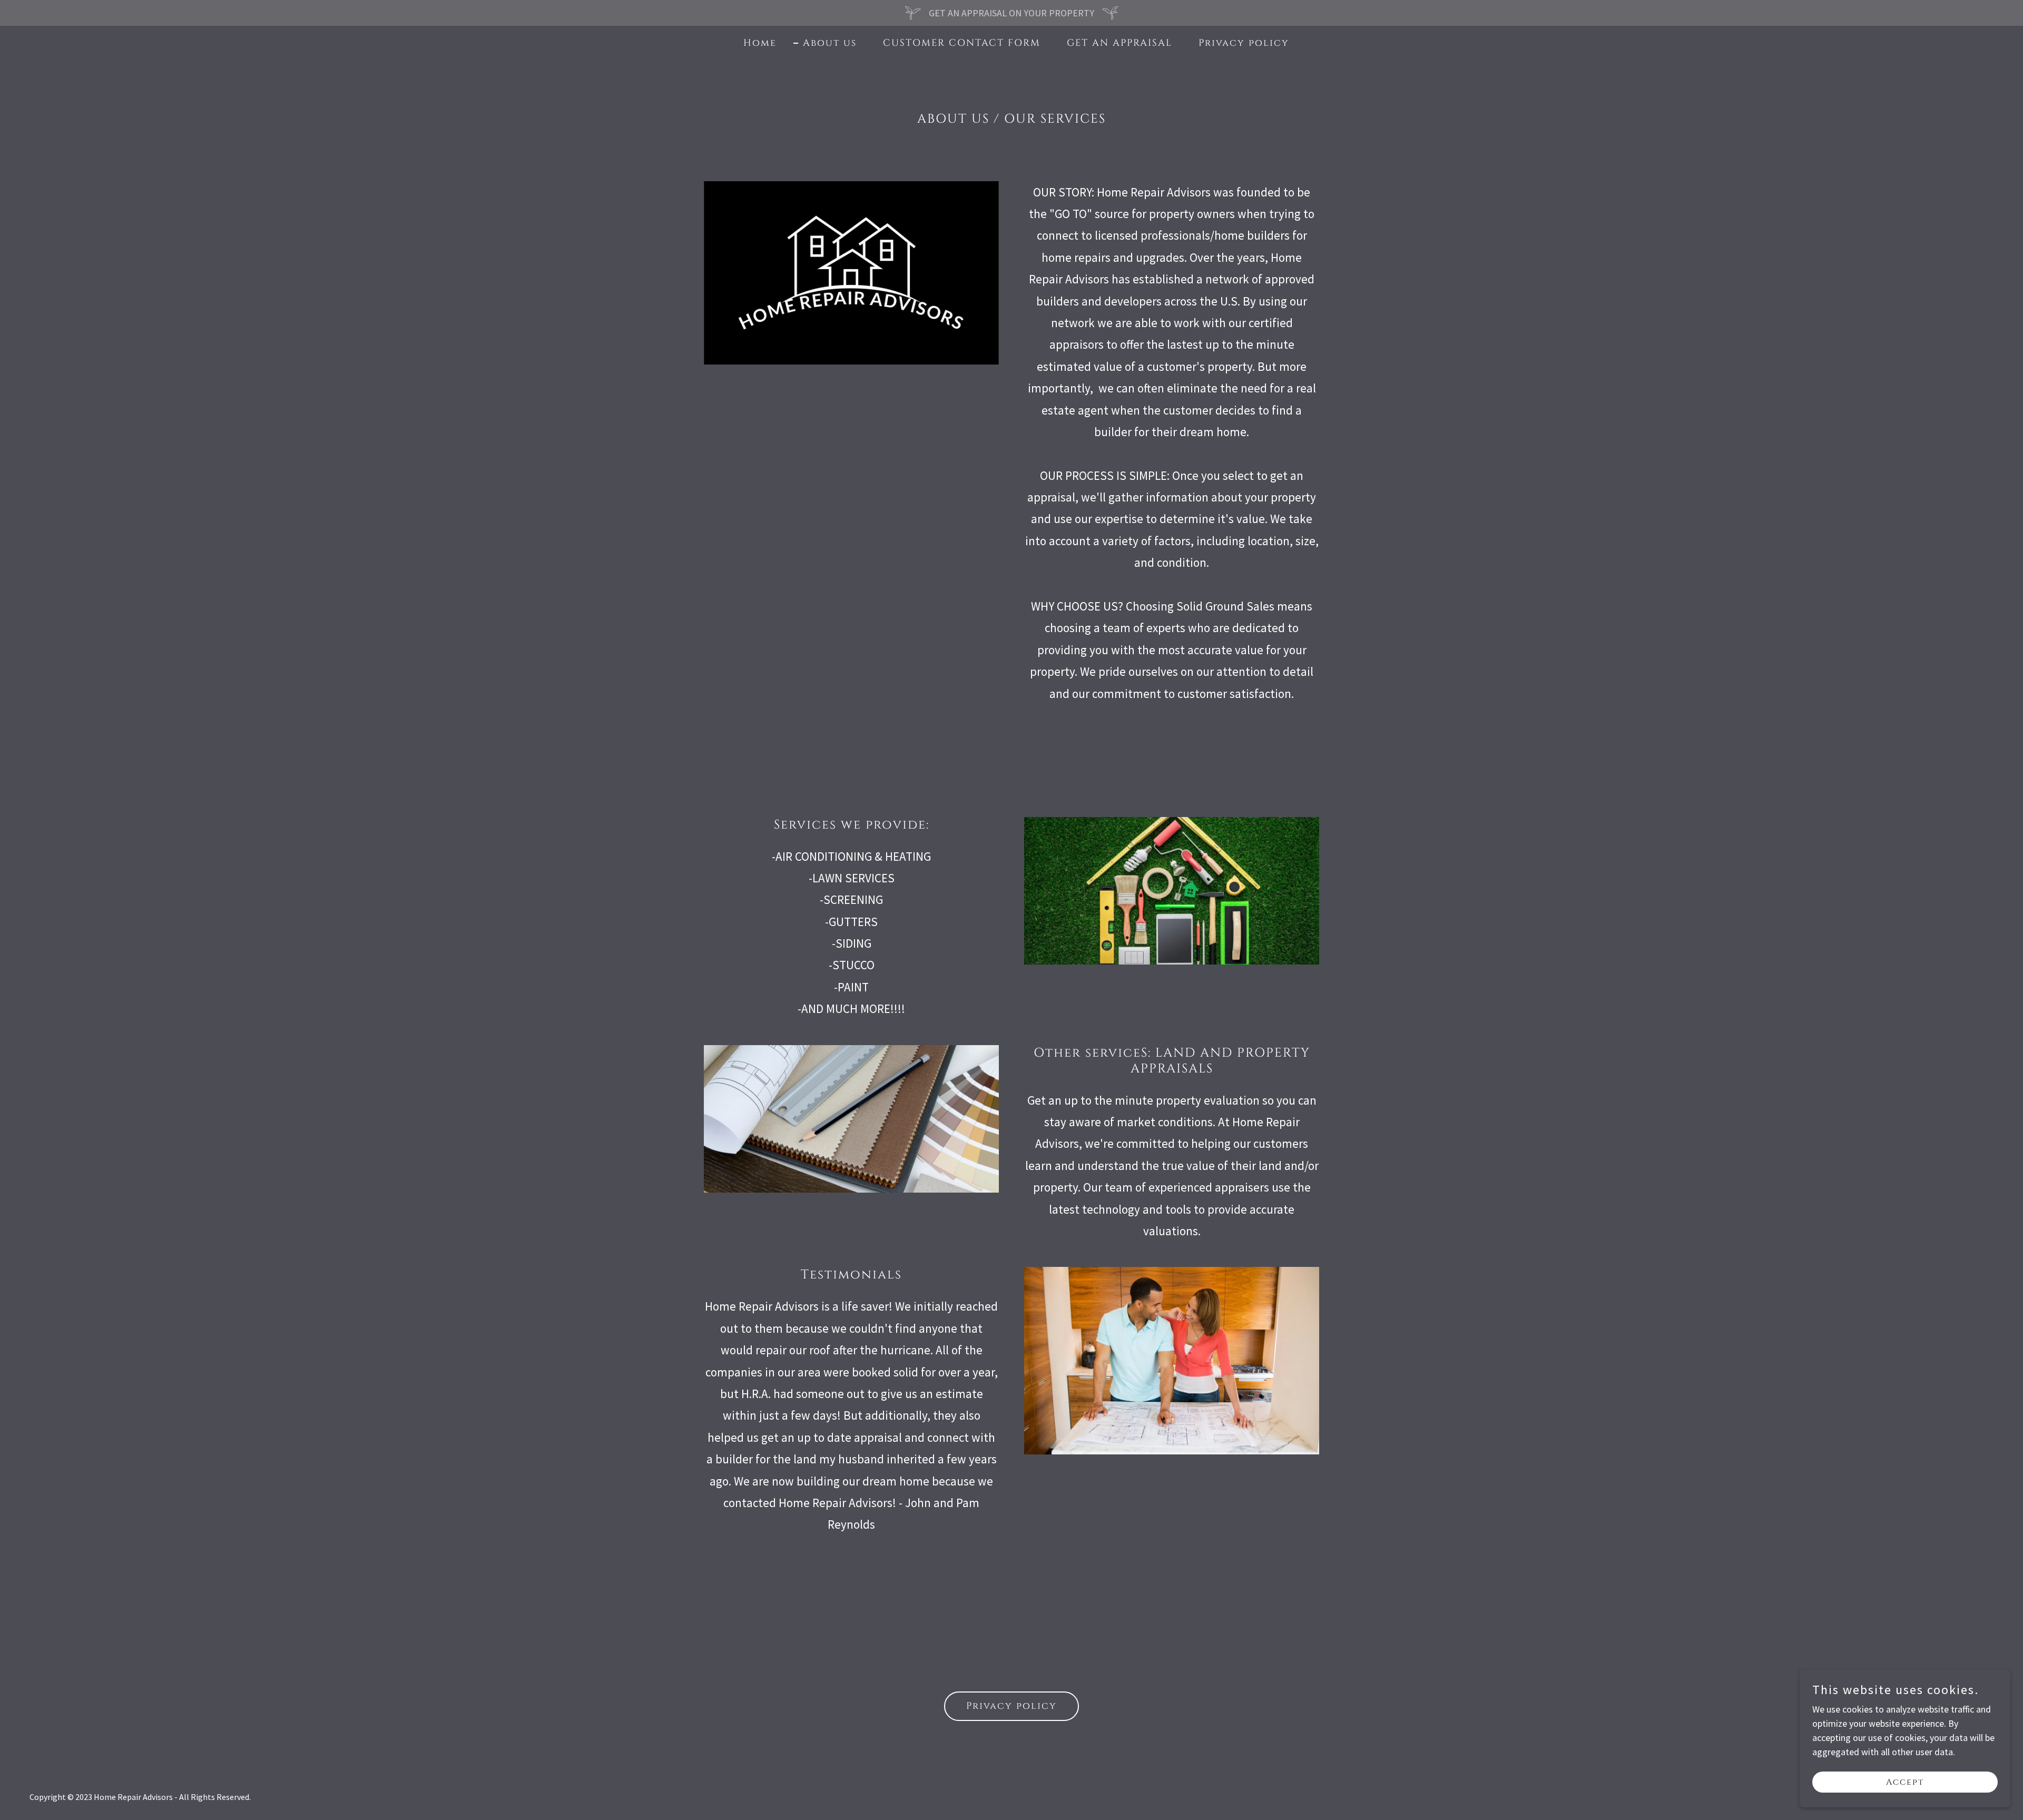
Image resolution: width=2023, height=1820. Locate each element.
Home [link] (760, 43)
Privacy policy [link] (1244, 43)
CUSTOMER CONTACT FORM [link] (962, 43)
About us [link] (830, 43)
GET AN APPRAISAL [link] (1119, 43)
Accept (1905, 1782)
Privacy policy (1011, 1706)
